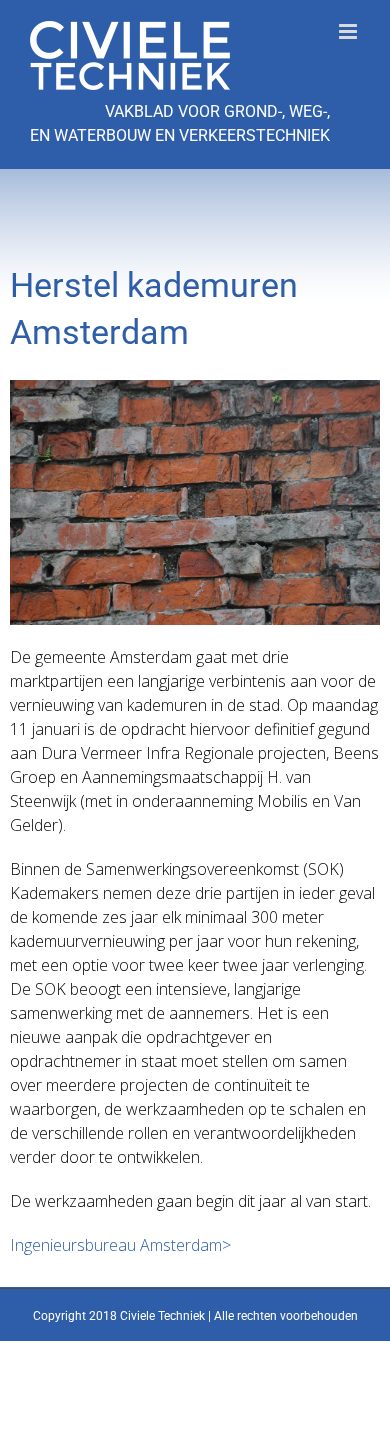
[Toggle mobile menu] (349, 31)
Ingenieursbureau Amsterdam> (120, 1245)
